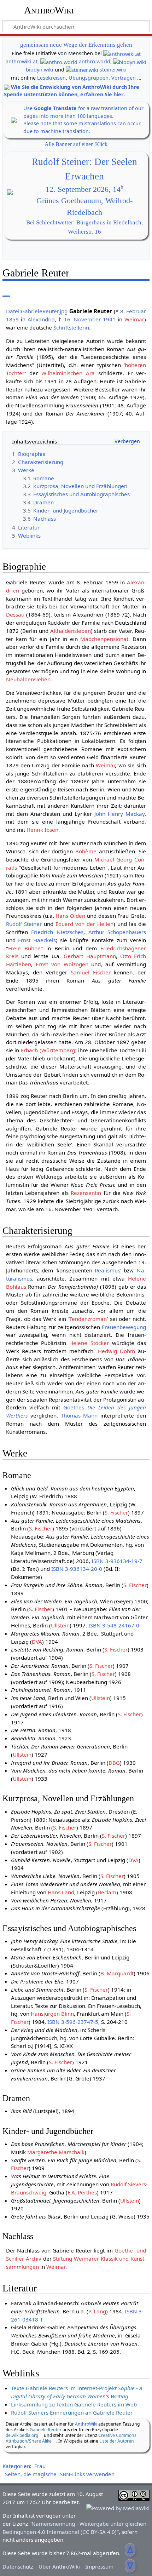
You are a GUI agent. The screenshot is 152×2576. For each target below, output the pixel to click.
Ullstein (60, 1625)
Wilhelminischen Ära (68, 373)
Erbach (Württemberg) (49, 1050)
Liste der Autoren (117, 2441)
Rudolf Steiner (24, 924)
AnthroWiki (49, 10)
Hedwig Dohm (116, 1351)
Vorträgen (124, 78)
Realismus (107, 1270)
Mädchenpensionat (104, 639)
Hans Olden (70, 916)
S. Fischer (116, 1512)
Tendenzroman (88, 1319)
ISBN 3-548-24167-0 (114, 1625)
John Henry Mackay (119, 814)
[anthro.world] (59, 61)
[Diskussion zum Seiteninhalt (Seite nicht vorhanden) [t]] (22, 291)
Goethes (74, 1407)
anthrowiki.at (22, 61)
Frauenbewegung (124, 1327)
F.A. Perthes (82, 2192)
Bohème (86, 851)
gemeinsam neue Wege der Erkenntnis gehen (76, 45)
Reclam (107, 1892)
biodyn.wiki (40, 70)
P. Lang (97, 2311)
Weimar (134, 319)
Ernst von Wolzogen (62, 964)
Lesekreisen (51, 78)
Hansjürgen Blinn (52, 2014)
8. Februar (133, 311)
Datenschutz (18, 2566)
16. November (82, 319)
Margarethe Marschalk (56, 2152)
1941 (109, 319)
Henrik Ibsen (42, 830)
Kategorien (16, 2466)
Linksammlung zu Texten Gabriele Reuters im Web (74, 2404)
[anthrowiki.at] (122, 53)
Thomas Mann (79, 1415)
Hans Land (61, 1892)
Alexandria (41, 319)
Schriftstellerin (71, 327)
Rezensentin (86, 1193)
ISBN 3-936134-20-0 (77, 1569)
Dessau (15, 614)
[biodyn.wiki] (130, 61)
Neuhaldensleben (28, 679)
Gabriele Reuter (46, 2430)
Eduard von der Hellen (84, 924)
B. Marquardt (117, 1973)
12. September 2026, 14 (84, 189)
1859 (12, 319)
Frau (40, 2466)
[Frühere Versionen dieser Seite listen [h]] (127, 291)
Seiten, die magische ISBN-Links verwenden (60, 2474)
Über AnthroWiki (59, 2566)
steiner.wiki (113, 70)
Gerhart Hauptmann (90, 956)
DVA (37, 1642)
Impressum (99, 2566)
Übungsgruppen (89, 78)
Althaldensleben (71, 631)
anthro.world (95, 61)
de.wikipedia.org (22, 2435)
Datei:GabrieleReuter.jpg (37, 311)
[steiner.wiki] (82, 70)
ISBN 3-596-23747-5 (73, 2022)
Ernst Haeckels (37, 940)
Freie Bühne (24, 948)
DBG (114, 1763)
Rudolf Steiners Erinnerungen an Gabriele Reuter (72, 2412)
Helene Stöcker (89, 1343)
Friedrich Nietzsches (57, 932)
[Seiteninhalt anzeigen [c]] (6, 291)
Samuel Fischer (91, 972)
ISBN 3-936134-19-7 (117, 1561)
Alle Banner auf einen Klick (76, 144)
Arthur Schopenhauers (117, 932)
